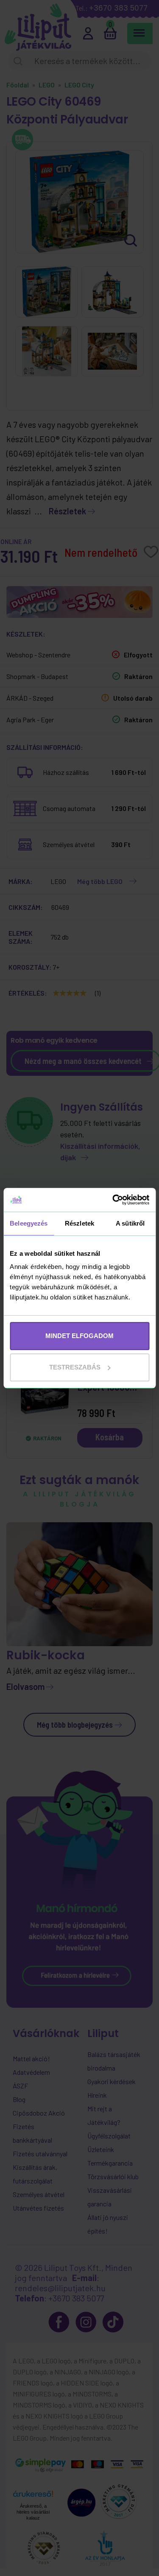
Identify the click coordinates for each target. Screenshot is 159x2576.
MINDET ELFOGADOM (79, 1336)
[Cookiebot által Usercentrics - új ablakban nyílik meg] (113, 1200)
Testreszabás (75, 1367)
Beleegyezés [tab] (29, 1223)
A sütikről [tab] (130, 1223)
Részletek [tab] (79, 1223)
